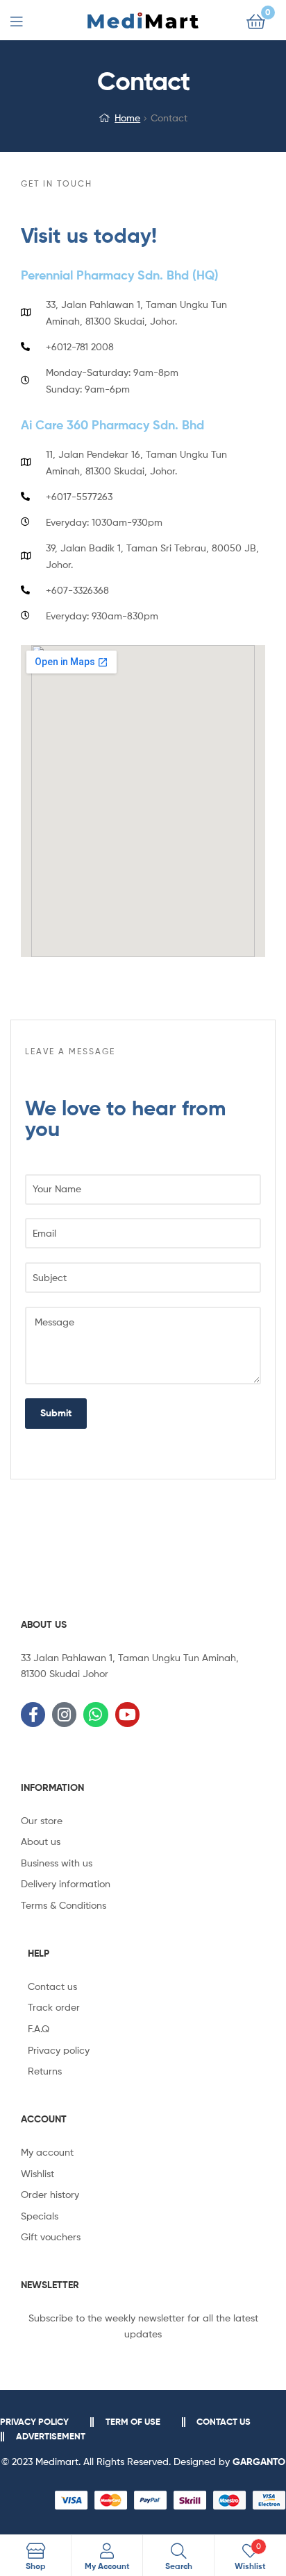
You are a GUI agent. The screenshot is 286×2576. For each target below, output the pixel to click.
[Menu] (25, 20)
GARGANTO (259, 2462)
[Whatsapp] (95, 1714)
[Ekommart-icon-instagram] (64, 1714)
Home (127, 118)
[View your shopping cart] (256, 20)
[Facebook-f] (33, 1714)
